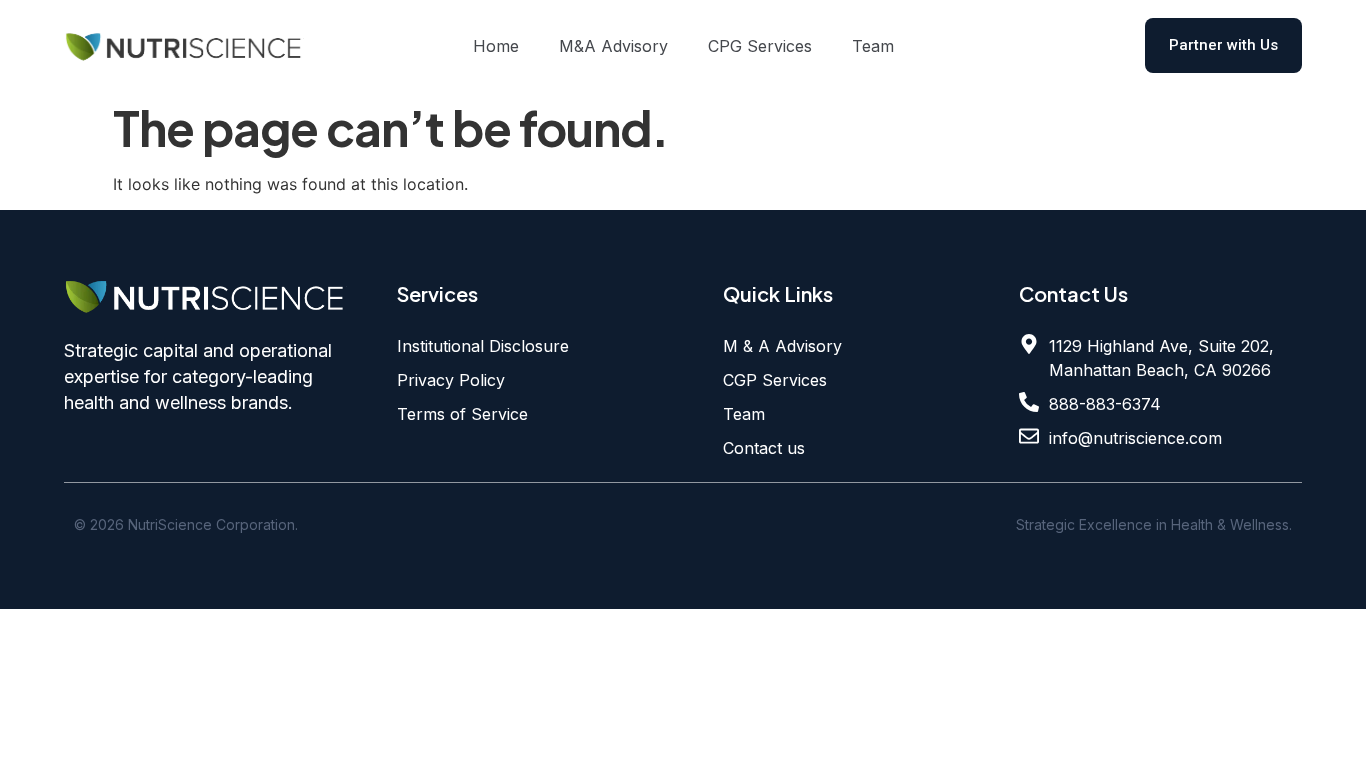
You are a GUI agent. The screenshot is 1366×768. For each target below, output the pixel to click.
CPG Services (760, 46)
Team (873, 46)
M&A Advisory (613, 46)
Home (496, 46)
